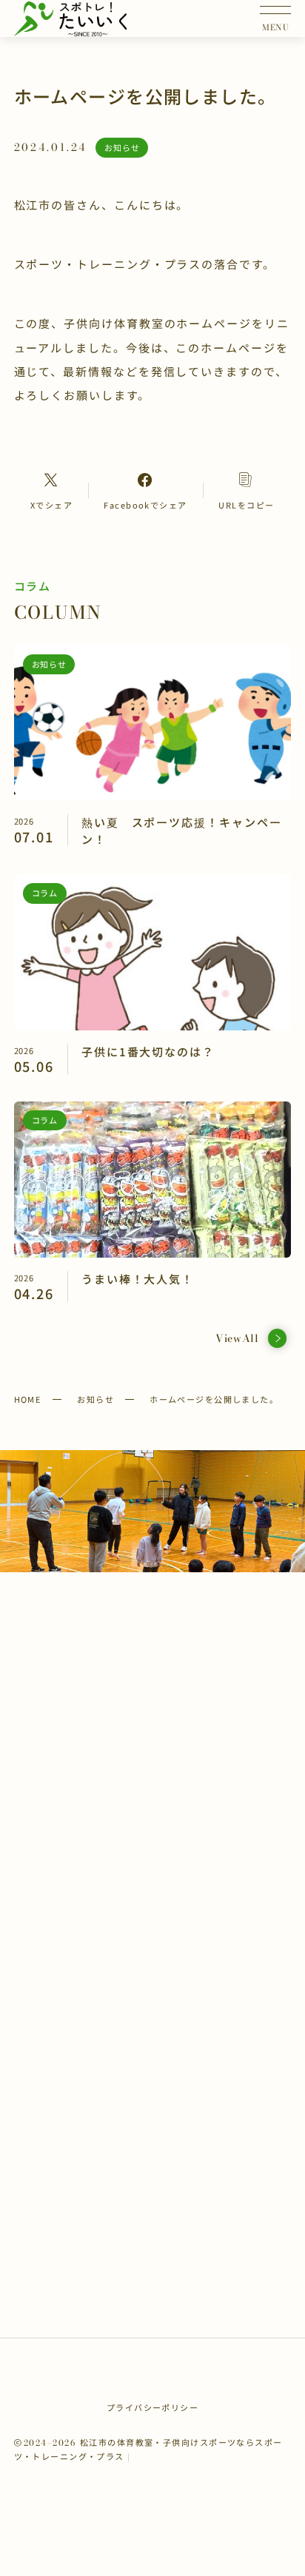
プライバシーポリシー (152, 2407)
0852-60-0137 (162, 1795)
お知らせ (95, 1399)
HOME (28, 1399)
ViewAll (237, 1338)
